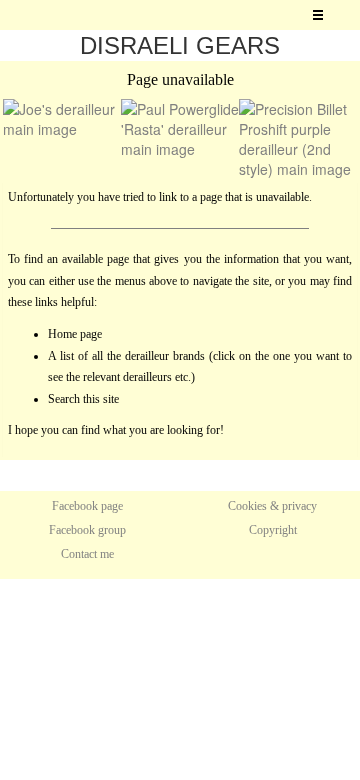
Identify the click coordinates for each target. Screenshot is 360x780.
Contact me (87, 554)
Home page (75, 334)
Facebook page (87, 506)
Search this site (83, 399)
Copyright (273, 530)
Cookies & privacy (272, 506)
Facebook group (87, 530)
